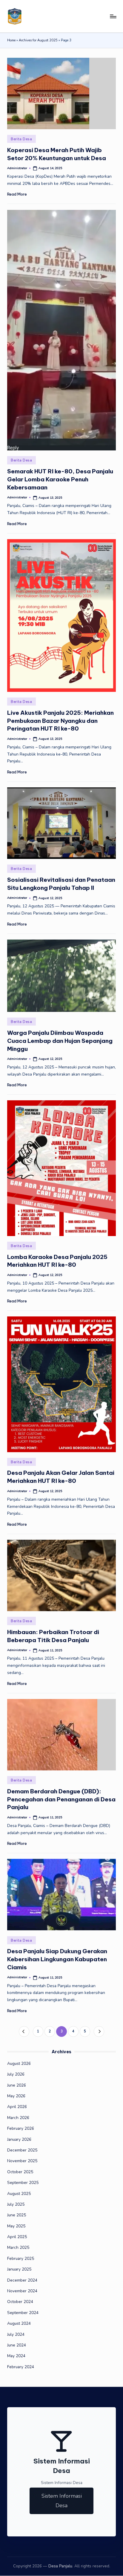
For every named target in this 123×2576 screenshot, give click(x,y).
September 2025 (23, 2183)
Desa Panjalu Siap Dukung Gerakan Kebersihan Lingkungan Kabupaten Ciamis (57, 1959)
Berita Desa (21, 139)
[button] (24, 2031)
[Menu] (113, 16)
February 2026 (21, 2128)
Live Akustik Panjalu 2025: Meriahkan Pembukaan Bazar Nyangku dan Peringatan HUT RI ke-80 (60, 721)
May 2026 (16, 2096)
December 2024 (22, 2280)
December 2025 (22, 2150)
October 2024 (20, 2302)
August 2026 (19, 2064)
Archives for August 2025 (38, 40)
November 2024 (22, 2291)
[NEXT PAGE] (99, 2031)
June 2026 (17, 2085)
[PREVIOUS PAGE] (24, 2031)
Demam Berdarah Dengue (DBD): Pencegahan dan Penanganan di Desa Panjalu (61, 1799)
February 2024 (21, 2367)
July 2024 (16, 2334)
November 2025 (22, 2161)
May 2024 (16, 2356)
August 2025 (19, 2194)
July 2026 (16, 2074)
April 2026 (17, 2107)
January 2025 (19, 2269)
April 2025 (17, 2237)
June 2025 (17, 2215)
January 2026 (19, 2139)
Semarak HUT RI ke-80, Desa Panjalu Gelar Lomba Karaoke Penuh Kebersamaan (60, 479)
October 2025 (20, 2172)
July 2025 (16, 2204)
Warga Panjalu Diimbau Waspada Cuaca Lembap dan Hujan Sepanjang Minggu (60, 1041)
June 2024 (17, 2345)
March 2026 (18, 2118)
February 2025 (21, 2259)
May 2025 (16, 2226)
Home (11, 40)
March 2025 (18, 2247)
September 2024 (23, 2313)
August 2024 (19, 2323)
